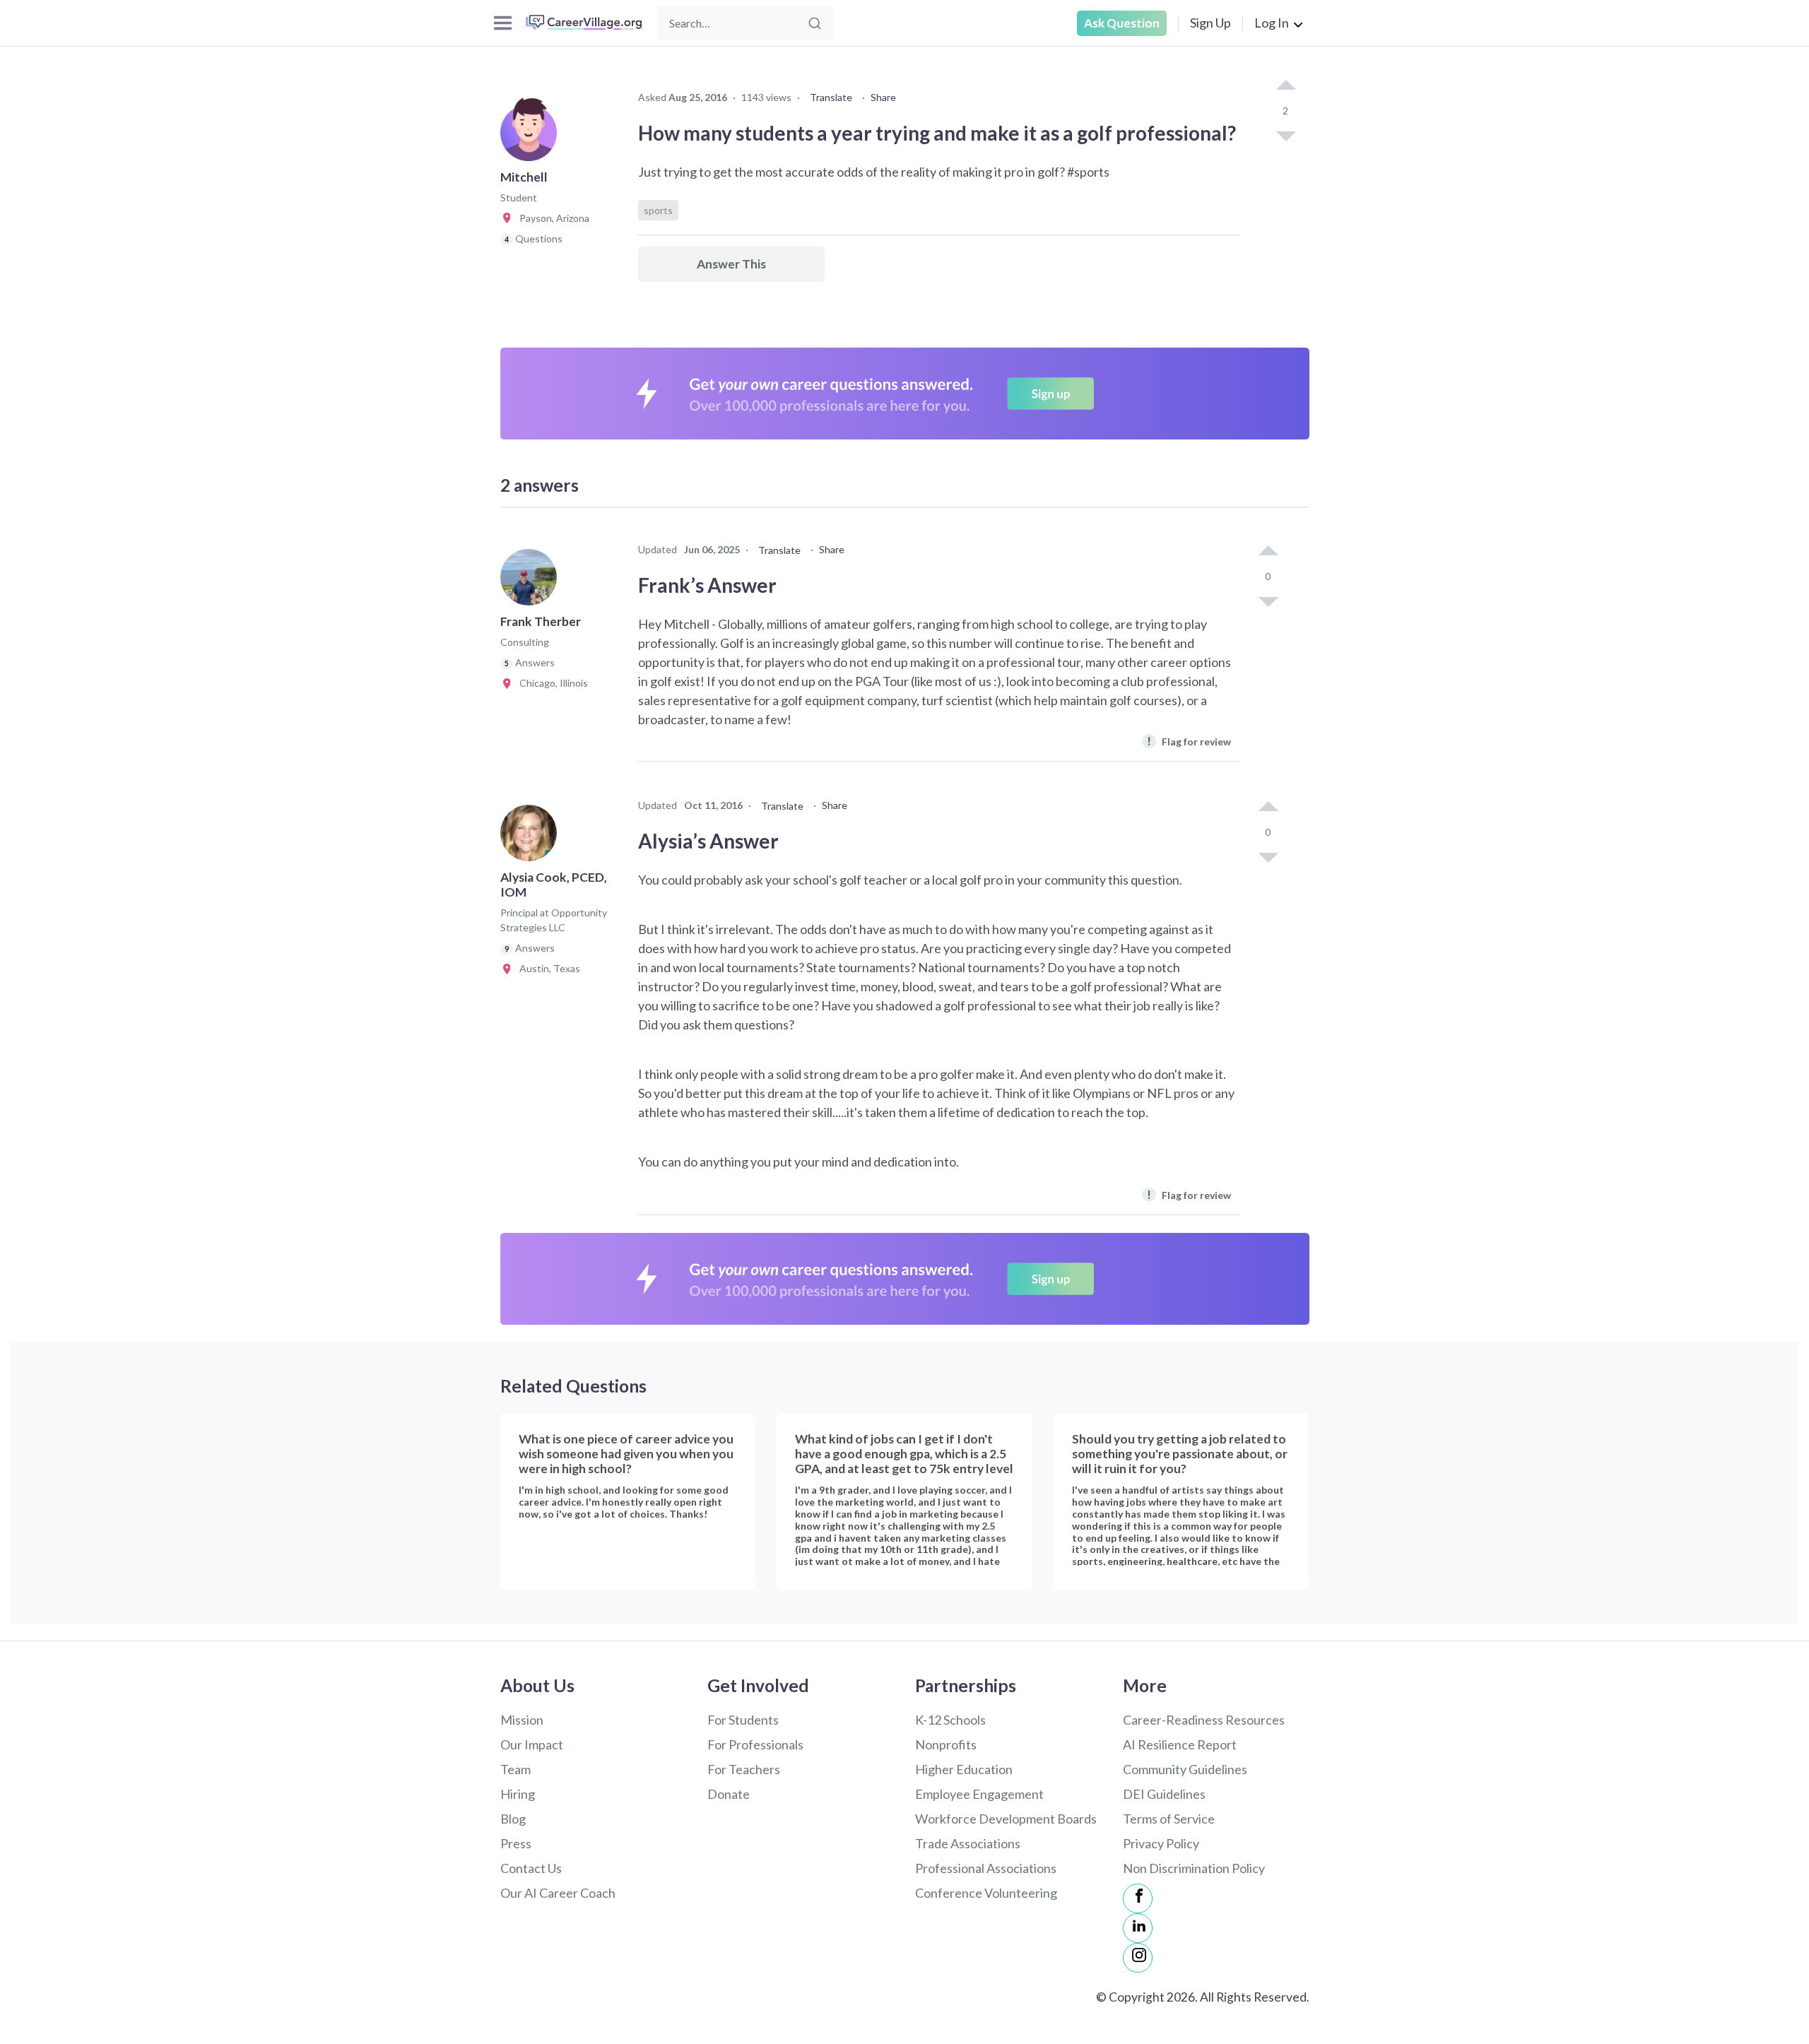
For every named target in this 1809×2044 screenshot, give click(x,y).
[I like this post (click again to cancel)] (1285, 86)
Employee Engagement (979, 1794)
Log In (1272, 23)
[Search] (815, 23)
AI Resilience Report (1180, 1744)
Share (883, 97)
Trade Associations (968, 1843)
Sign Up (1210, 23)
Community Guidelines (1185, 1769)
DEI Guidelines (1164, 1794)
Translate (831, 97)
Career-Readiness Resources (1204, 1720)
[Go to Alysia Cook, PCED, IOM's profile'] (532, 837)
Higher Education (964, 1769)
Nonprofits (946, 1744)
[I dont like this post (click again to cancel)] (1285, 135)
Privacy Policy (1161, 1843)
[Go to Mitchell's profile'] (532, 137)
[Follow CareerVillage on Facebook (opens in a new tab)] (1138, 1898)
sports (658, 210)
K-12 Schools (950, 1720)
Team (515, 1769)
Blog (513, 1819)
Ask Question (1122, 23)
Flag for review (1189, 741)
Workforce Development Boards (1006, 1819)
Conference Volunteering (986, 1893)
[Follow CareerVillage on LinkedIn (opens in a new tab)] (1138, 1928)
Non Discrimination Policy (1194, 1868)
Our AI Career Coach (558, 1893)
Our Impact (532, 1744)
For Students (743, 1720)
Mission (522, 1720)
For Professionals (755, 1744)
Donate (729, 1794)
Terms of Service (1169, 1819)
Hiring (518, 1794)
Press (516, 1843)
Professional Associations (986, 1868)
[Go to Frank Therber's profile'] (532, 581)
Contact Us (531, 1868)
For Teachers (744, 1769)
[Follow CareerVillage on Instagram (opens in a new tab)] (1138, 1958)
